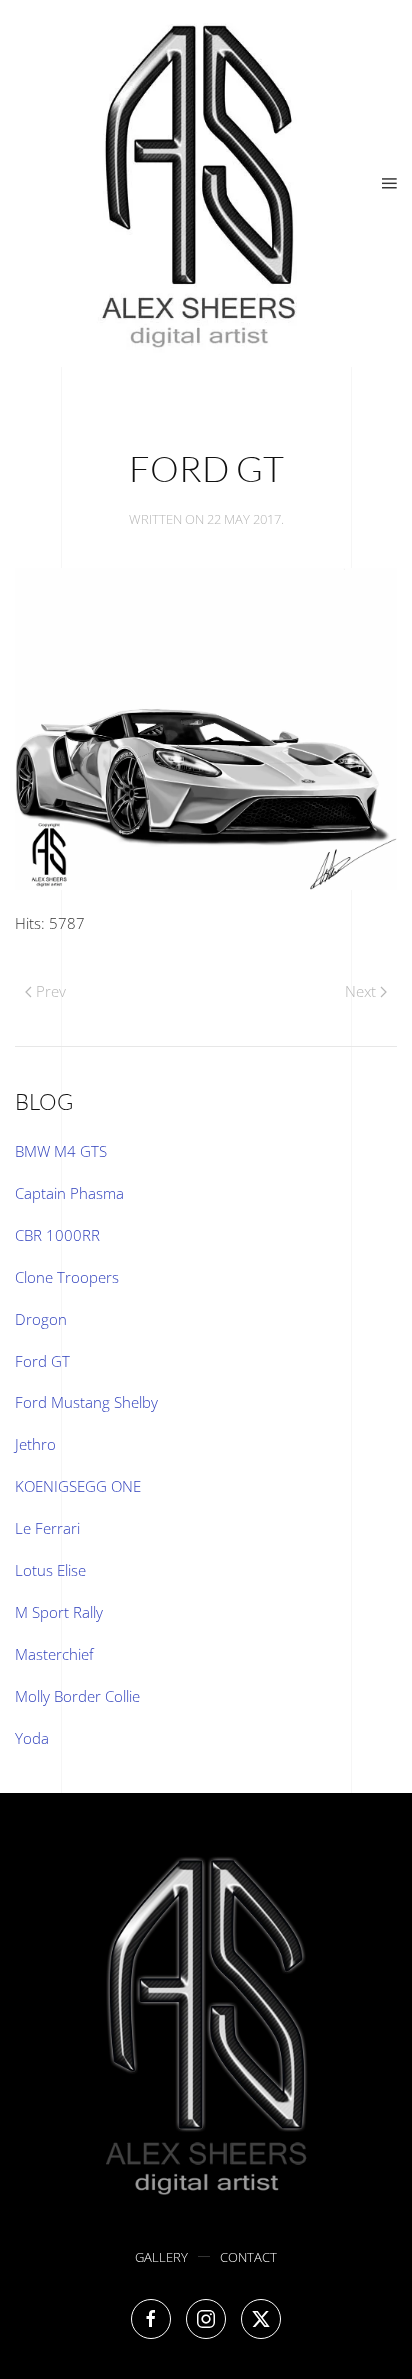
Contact (248, 2257)
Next (360, 991)
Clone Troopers (67, 1277)
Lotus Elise (50, 1570)
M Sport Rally (59, 1612)
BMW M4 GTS (61, 1151)
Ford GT (42, 1361)
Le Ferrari (47, 1528)
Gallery (161, 2257)
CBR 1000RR (57, 1235)
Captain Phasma (69, 1193)
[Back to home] (198, 183)
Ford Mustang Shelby (86, 1402)
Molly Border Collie (77, 1696)
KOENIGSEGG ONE (78, 1486)
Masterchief (54, 1654)
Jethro (35, 1444)
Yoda (32, 1738)
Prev (51, 991)
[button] (389, 184)
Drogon (41, 1319)
